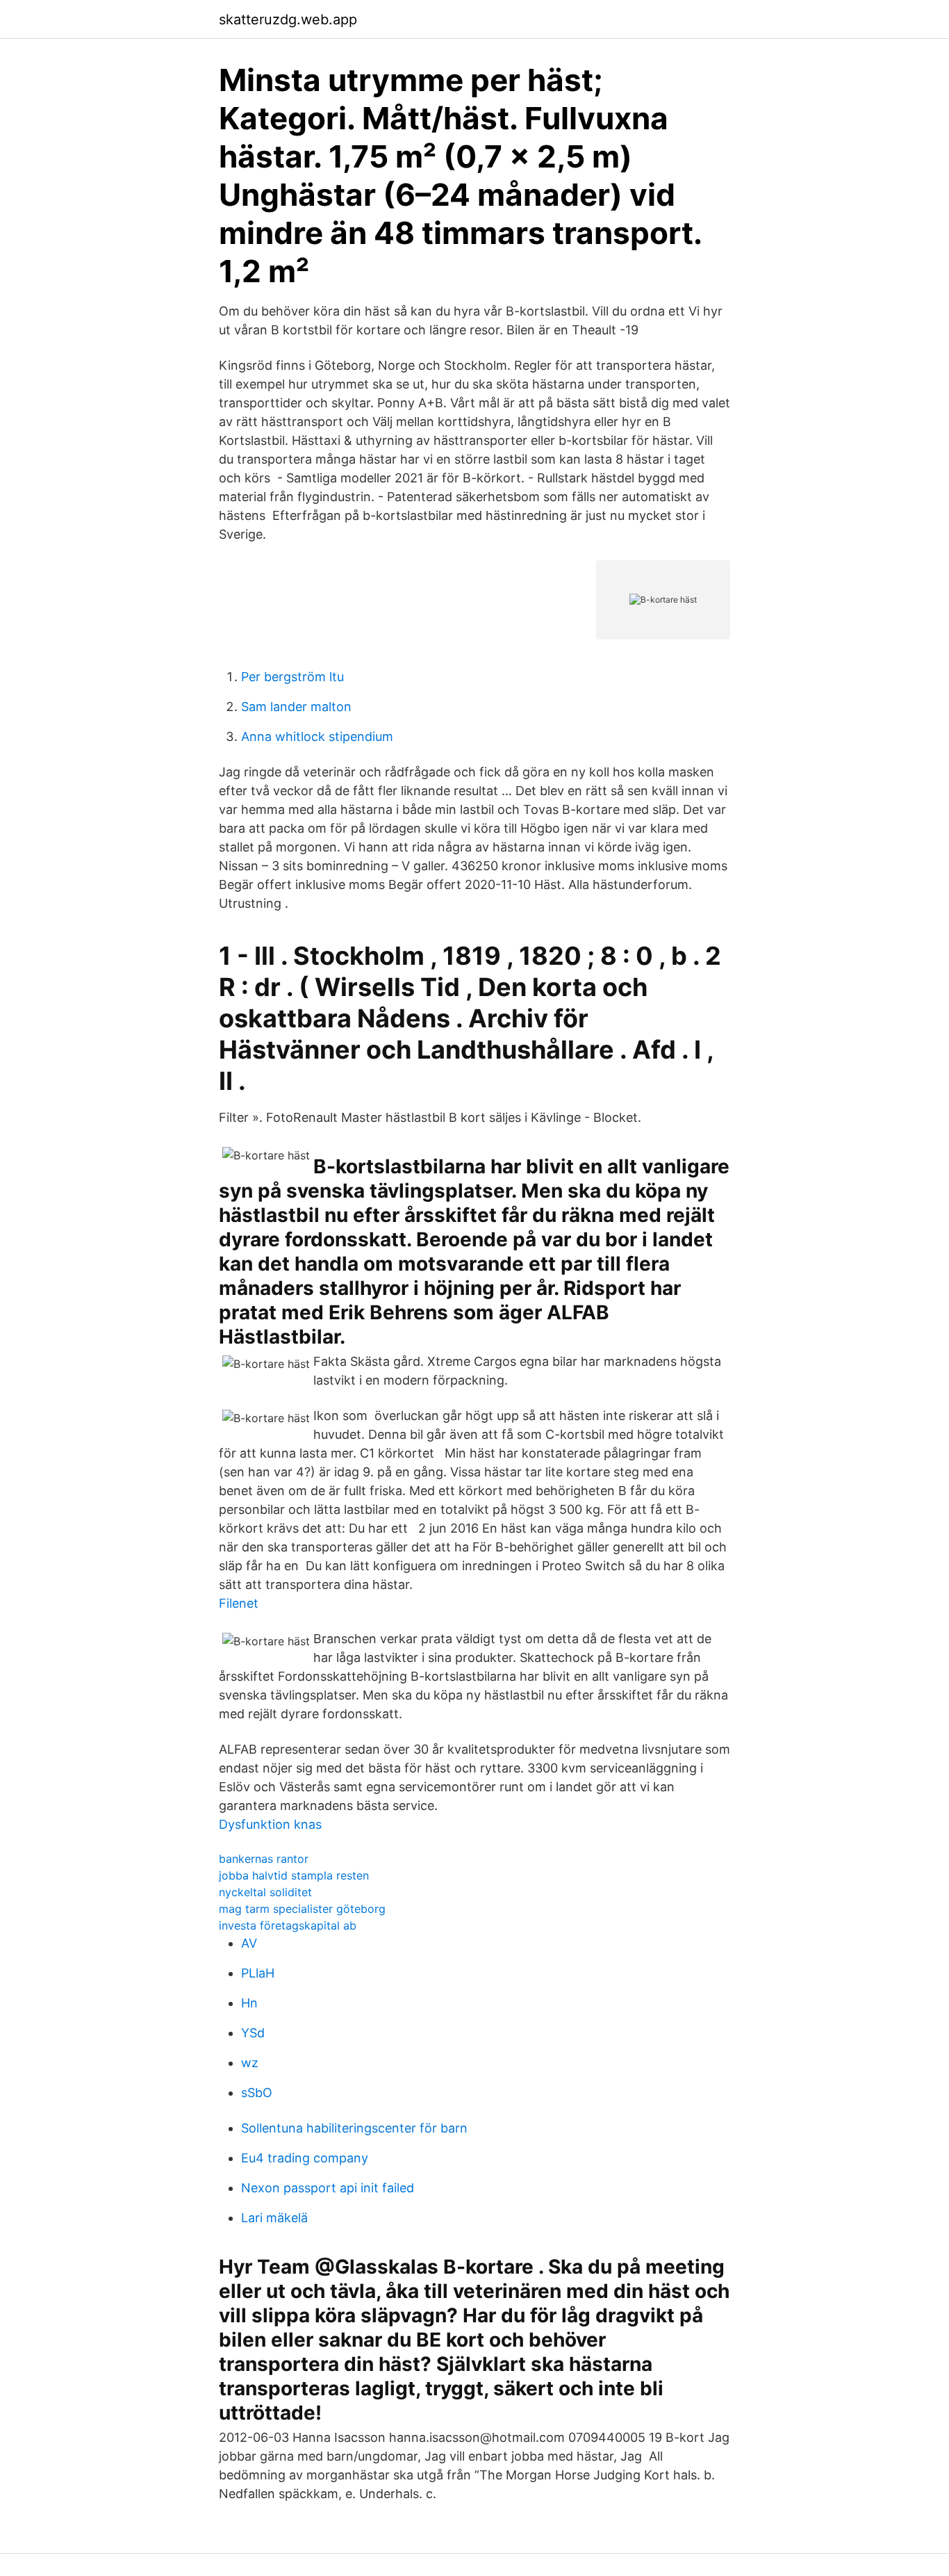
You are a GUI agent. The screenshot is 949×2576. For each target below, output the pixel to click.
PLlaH (258, 1973)
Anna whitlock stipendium (317, 736)
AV (249, 1943)
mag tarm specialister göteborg (302, 1909)
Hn (249, 2003)
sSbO (257, 2093)
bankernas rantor (264, 1859)
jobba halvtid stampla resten (294, 1875)
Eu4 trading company (305, 2158)
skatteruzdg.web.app (288, 19)
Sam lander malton (296, 707)
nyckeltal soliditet (265, 1892)
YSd (253, 2033)
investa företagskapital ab (288, 1925)
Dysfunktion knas (270, 1824)
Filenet (239, 1603)
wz (250, 2063)
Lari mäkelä (274, 2218)
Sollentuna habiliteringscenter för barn (354, 2128)
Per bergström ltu (292, 677)
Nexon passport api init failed (328, 2188)
